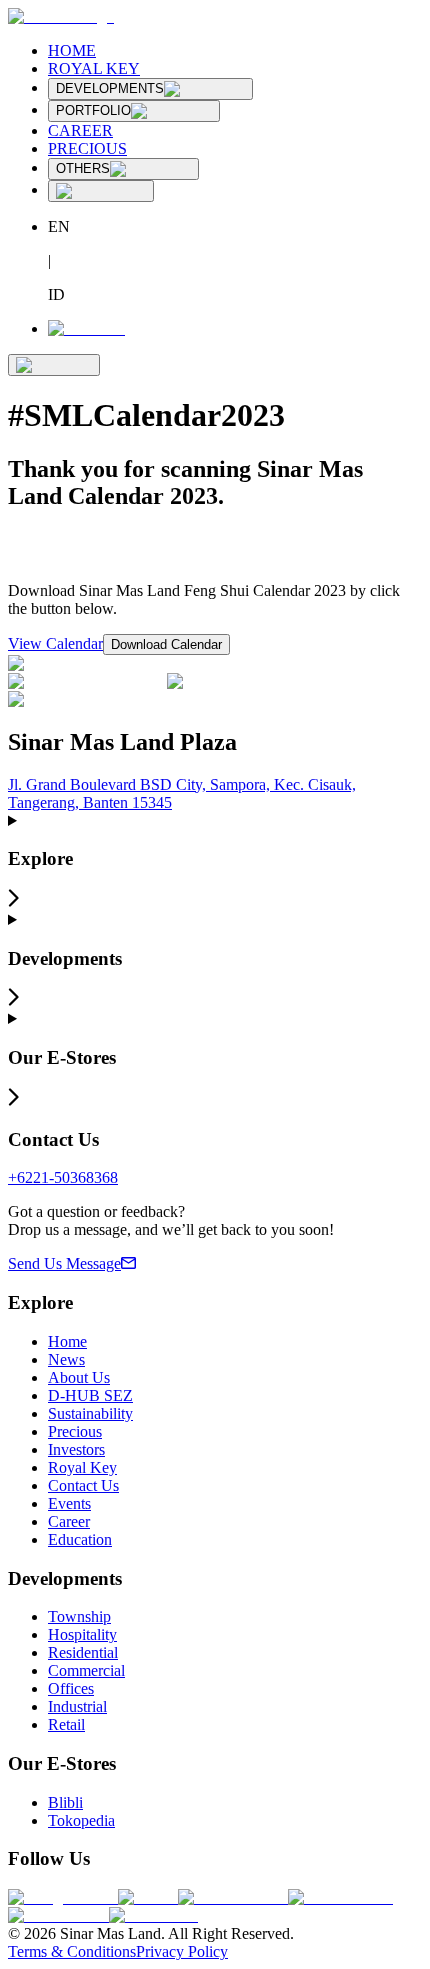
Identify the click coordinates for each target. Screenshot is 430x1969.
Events (69, 1503)
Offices (71, 1688)
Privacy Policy (182, 1951)
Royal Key (82, 1467)
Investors (76, 1449)
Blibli (65, 1802)
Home (67, 1341)
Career (69, 1521)
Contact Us (83, 1485)
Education (80, 1539)
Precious (75, 1431)
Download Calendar (166, 644)
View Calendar (55, 643)
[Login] (86, 328)
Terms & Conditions (72, 1951)
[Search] (101, 191)
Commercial (86, 1670)
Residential (83, 1652)
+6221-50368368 (63, 1177)
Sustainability (90, 1413)
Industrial (77, 1706)
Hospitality (82, 1634)
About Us (79, 1377)
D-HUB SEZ (90, 1395)
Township (79, 1616)
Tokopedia (81, 1820)
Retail (66, 1724)
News (66, 1359)
